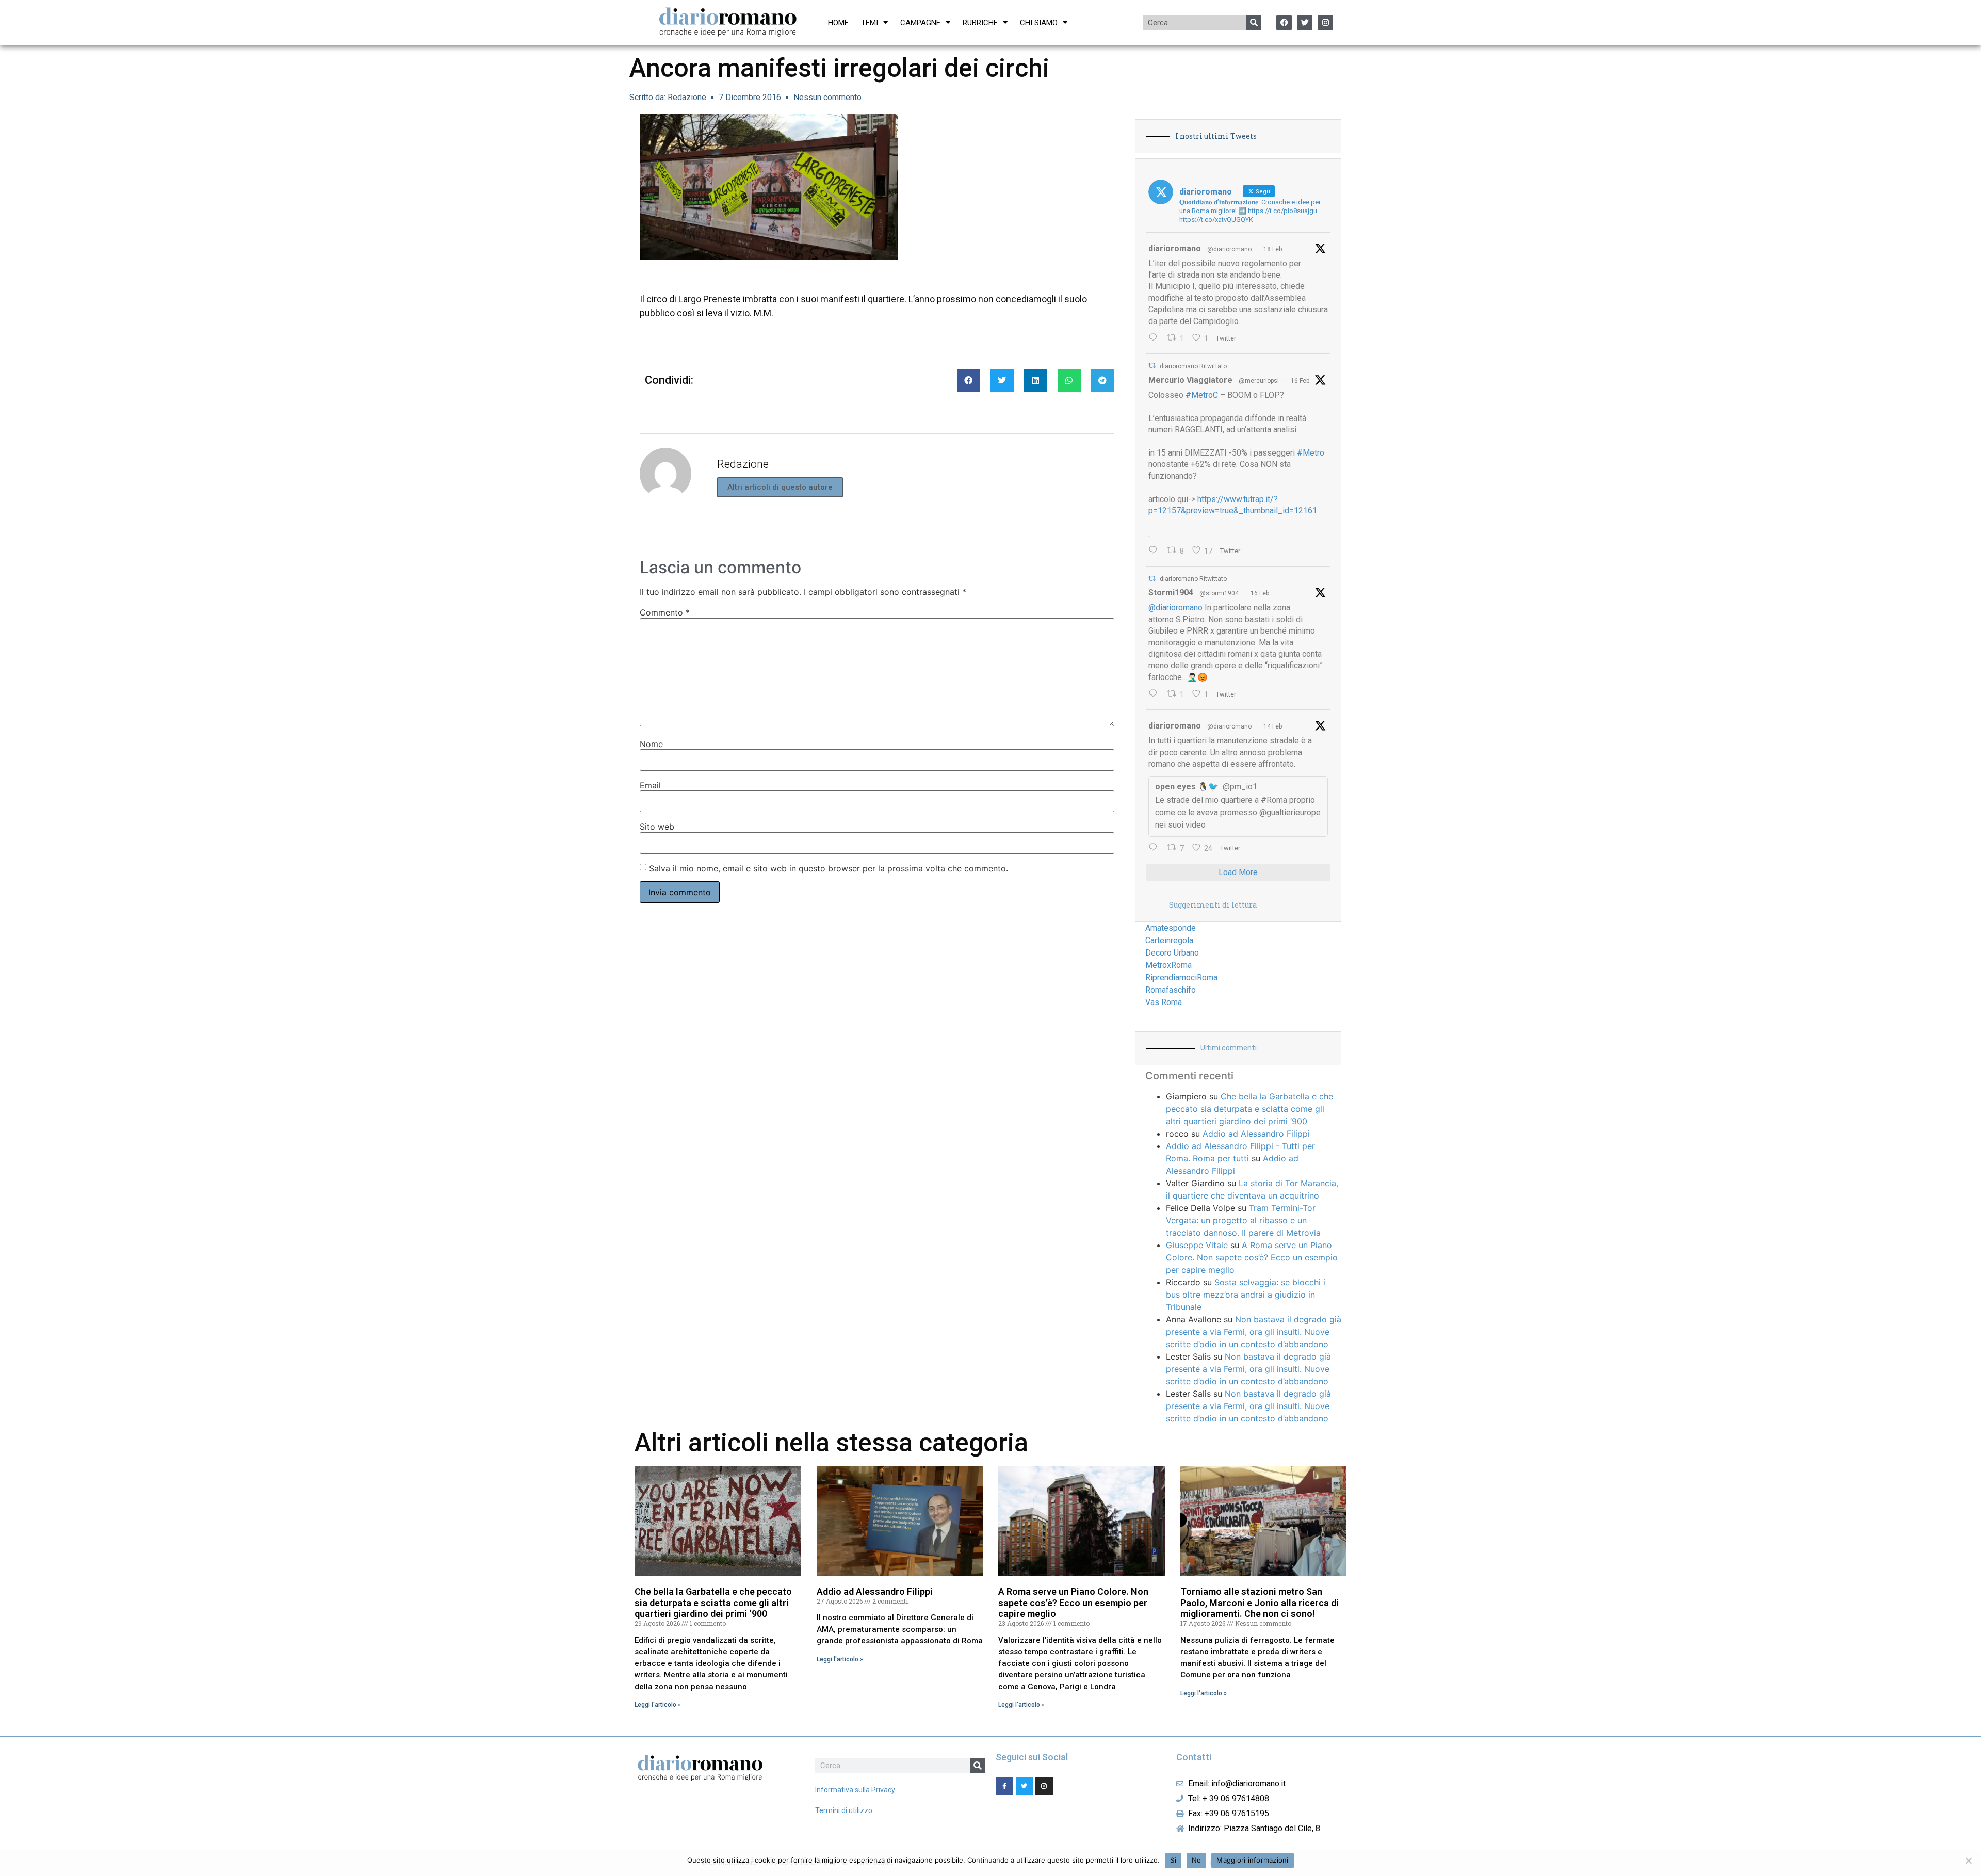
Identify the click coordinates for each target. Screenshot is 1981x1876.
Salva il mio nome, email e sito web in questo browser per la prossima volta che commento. (829, 868)
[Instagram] (1325, 23)
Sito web (657, 827)
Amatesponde (1171, 928)
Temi (870, 23)
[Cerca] (1254, 23)
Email (650, 785)
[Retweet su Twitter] (1152, 366)
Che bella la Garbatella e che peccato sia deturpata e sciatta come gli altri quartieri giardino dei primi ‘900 (1249, 1109)
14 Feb (1273, 726)
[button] (969, 381)
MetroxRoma (1168, 965)
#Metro (1311, 453)
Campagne (920, 23)
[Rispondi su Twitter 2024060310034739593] (1155, 338)
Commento (665, 612)
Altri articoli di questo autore (780, 487)
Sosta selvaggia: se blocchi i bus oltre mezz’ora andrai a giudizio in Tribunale (1246, 1295)
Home (838, 23)
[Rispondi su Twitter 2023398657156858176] (1155, 694)
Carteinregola (1169, 940)
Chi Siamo (1039, 23)
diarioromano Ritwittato (1193, 366)
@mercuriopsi (1259, 381)
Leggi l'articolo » (658, 1705)
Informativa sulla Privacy (855, 1790)
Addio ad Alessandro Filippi (1256, 1134)
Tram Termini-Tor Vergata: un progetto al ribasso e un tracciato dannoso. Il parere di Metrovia (1243, 1220)
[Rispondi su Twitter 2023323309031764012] (1155, 551)
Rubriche (980, 23)
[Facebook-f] (1004, 1786)
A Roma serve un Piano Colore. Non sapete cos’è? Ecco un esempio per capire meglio (1252, 1257)
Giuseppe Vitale (1197, 1245)
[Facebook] (1284, 23)
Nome (651, 744)
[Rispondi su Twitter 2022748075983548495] (1155, 848)
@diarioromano (1229, 249)
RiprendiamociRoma (1181, 977)
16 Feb (1300, 381)
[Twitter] (1305, 23)
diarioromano (1175, 248)
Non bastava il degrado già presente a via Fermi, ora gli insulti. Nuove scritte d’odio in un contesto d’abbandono (1254, 1332)
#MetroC (1202, 395)
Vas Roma (1164, 1002)
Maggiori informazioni (1252, 1860)
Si (1173, 1860)
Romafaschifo (1171, 990)
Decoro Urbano (1172, 953)
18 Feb (1273, 249)
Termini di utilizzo (844, 1810)
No (1197, 1860)
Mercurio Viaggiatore (1190, 380)
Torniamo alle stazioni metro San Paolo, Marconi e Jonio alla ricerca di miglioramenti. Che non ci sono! (1260, 1603)
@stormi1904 (1219, 593)
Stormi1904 (1171, 593)
